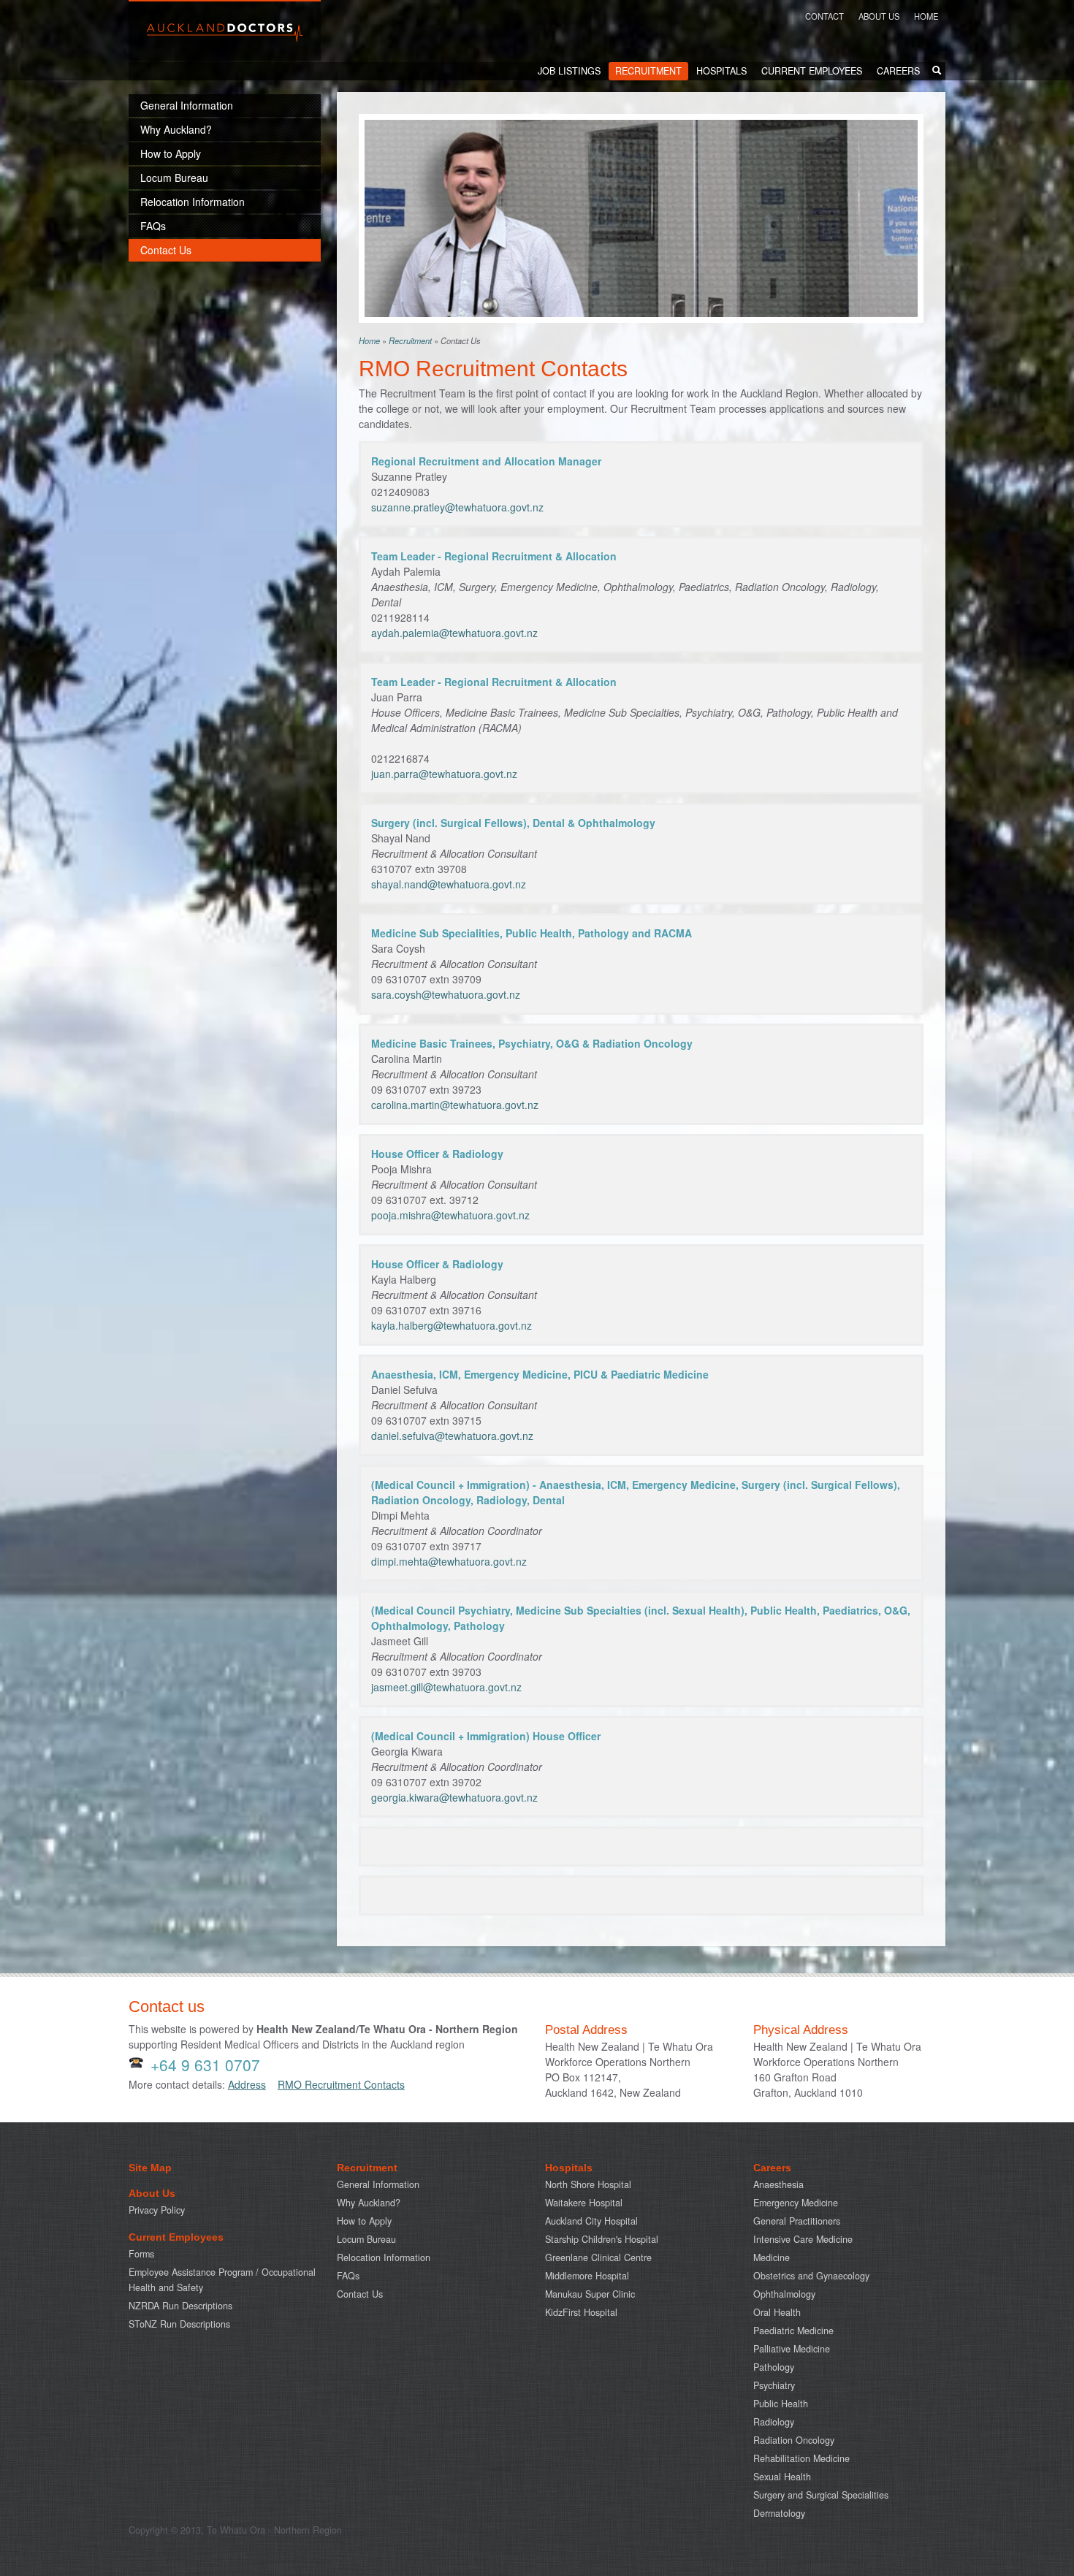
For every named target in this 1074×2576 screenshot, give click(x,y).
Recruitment (648, 71)
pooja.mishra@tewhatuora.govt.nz (450, 1215)
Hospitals (721, 71)
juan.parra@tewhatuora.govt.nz (444, 774)
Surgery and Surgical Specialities (821, 2495)
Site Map (150, 2168)
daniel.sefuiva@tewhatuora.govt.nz (452, 1436)
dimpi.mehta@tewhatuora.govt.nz (449, 1561)
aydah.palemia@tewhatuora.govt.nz (454, 633)
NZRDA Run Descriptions (180, 2306)
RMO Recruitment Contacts (341, 2084)
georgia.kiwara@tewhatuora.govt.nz (454, 1797)
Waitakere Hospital (584, 2203)
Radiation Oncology (794, 2440)
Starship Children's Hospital (602, 2239)
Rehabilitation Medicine (801, 2458)
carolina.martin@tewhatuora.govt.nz (455, 1105)
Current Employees (812, 71)
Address (247, 2084)
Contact (824, 16)
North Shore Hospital (588, 2184)
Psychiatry (774, 2385)
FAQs (348, 2276)
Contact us (167, 2007)
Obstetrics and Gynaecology (811, 2276)
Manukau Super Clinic (590, 2294)
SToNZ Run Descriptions (179, 2324)
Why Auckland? (369, 2203)
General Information (378, 2184)
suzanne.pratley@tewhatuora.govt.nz (457, 507)
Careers (898, 71)
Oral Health (777, 2312)
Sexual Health (782, 2477)
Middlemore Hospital (587, 2276)
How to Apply (364, 2221)
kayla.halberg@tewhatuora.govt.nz (452, 1325)
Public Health (781, 2404)
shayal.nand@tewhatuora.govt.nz (449, 884)
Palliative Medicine (792, 2349)
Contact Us (360, 2294)
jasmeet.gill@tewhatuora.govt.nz (446, 1687)
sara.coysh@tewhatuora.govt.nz (446, 994)
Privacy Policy (157, 2210)
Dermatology (779, 2513)
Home (926, 16)
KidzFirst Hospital (581, 2312)
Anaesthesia (778, 2184)
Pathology (774, 2367)
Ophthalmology (784, 2294)
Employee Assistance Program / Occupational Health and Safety (222, 2280)
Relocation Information (384, 2257)
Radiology (774, 2422)
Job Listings (569, 71)
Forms (141, 2254)
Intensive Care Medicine (803, 2239)
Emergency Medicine (796, 2203)
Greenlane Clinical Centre (598, 2257)
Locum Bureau (366, 2239)
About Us (879, 16)
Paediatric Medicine (793, 2331)
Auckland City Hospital (591, 2221)
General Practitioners (797, 2221)
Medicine (772, 2257)
